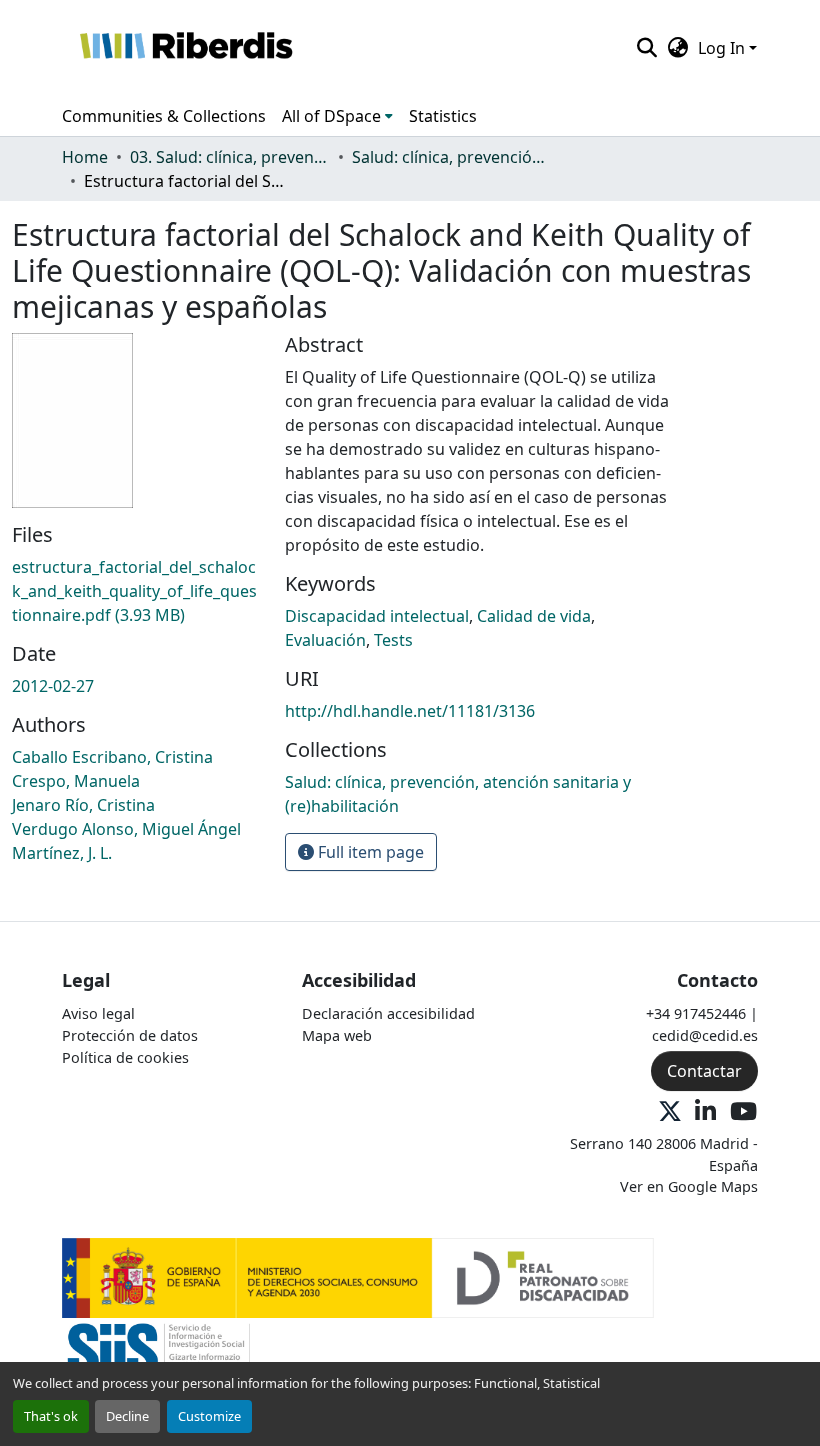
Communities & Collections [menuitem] (164, 116)
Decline (127, 1416)
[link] (136, 591)
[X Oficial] (670, 1112)
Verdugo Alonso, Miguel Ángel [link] (126, 829)
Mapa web (337, 1035)
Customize (209, 1416)
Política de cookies (125, 1057)
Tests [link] (393, 640)
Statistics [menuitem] (443, 116)
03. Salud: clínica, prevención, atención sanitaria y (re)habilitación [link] (230, 157)
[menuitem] (337, 116)
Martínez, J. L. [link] (62, 853)
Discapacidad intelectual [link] (377, 616)
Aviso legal (98, 1013)
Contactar (704, 1071)
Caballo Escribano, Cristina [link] (112, 757)
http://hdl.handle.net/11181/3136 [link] (410, 711)
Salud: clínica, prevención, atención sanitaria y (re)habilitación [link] (452, 157)
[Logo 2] (158, 1356)
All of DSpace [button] (331, 116)
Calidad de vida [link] (534, 616)
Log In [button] (723, 48)
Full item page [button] (369, 852)
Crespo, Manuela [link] (76, 781)
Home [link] (85, 157)
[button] (185, 48)
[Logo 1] (358, 1276)
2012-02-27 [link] (53, 686)
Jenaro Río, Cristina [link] (83, 805)
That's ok (51, 1416)
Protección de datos (130, 1035)
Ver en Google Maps (689, 1186)
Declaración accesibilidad (388, 1013)
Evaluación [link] (325, 640)
